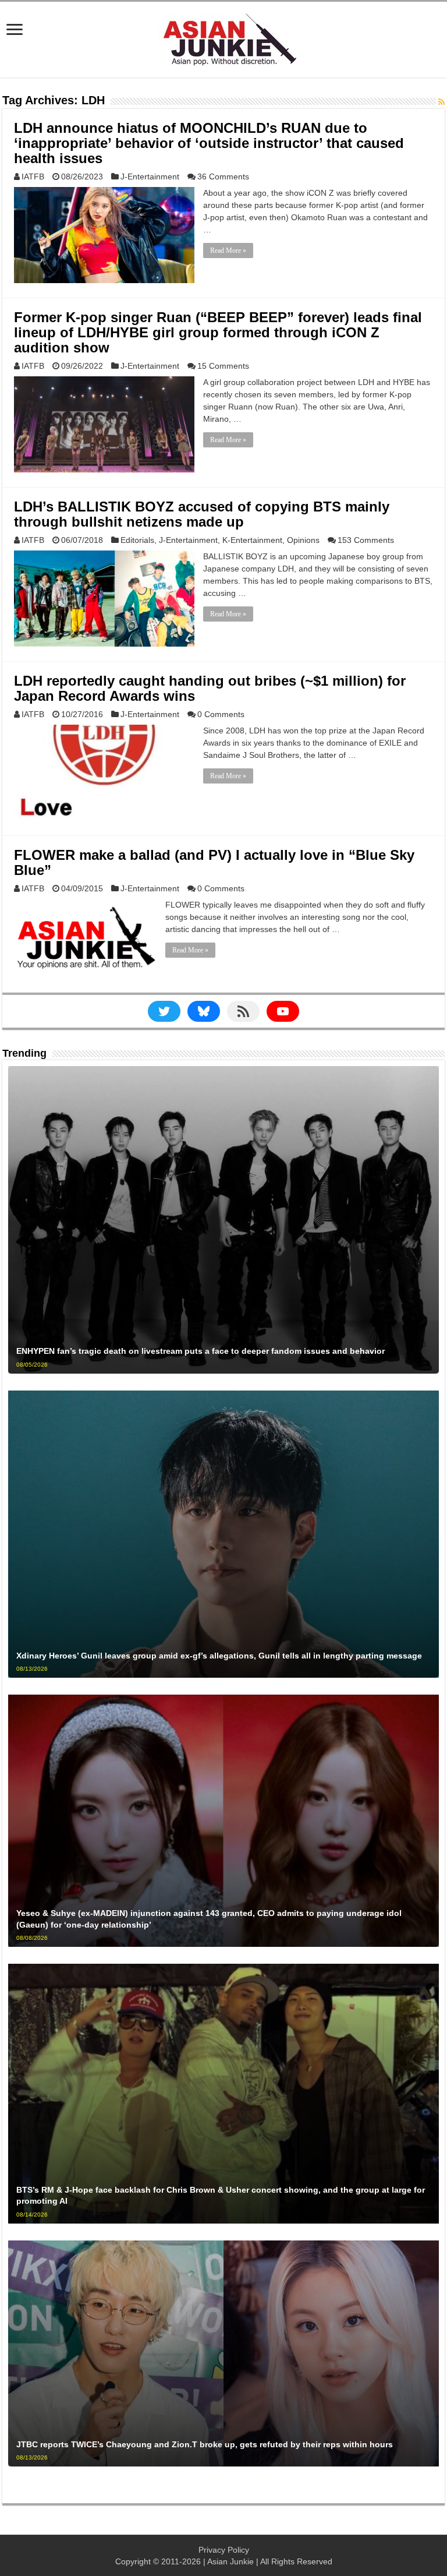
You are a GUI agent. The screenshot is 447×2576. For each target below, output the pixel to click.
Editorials (137, 540)
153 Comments (366, 540)
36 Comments (223, 177)
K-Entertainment (252, 540)
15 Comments (223, 366)
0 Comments (221, 714)
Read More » (228, 250)
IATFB (33, 177)
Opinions (303, 540)
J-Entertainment (150, 177)
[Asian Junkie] (223, 37)
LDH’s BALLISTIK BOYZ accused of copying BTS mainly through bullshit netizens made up (202, 514)
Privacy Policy (224, 2550)
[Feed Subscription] (441, 102)
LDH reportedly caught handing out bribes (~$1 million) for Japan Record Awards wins (210, 688)
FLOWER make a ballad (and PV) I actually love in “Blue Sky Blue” (214, 862)
